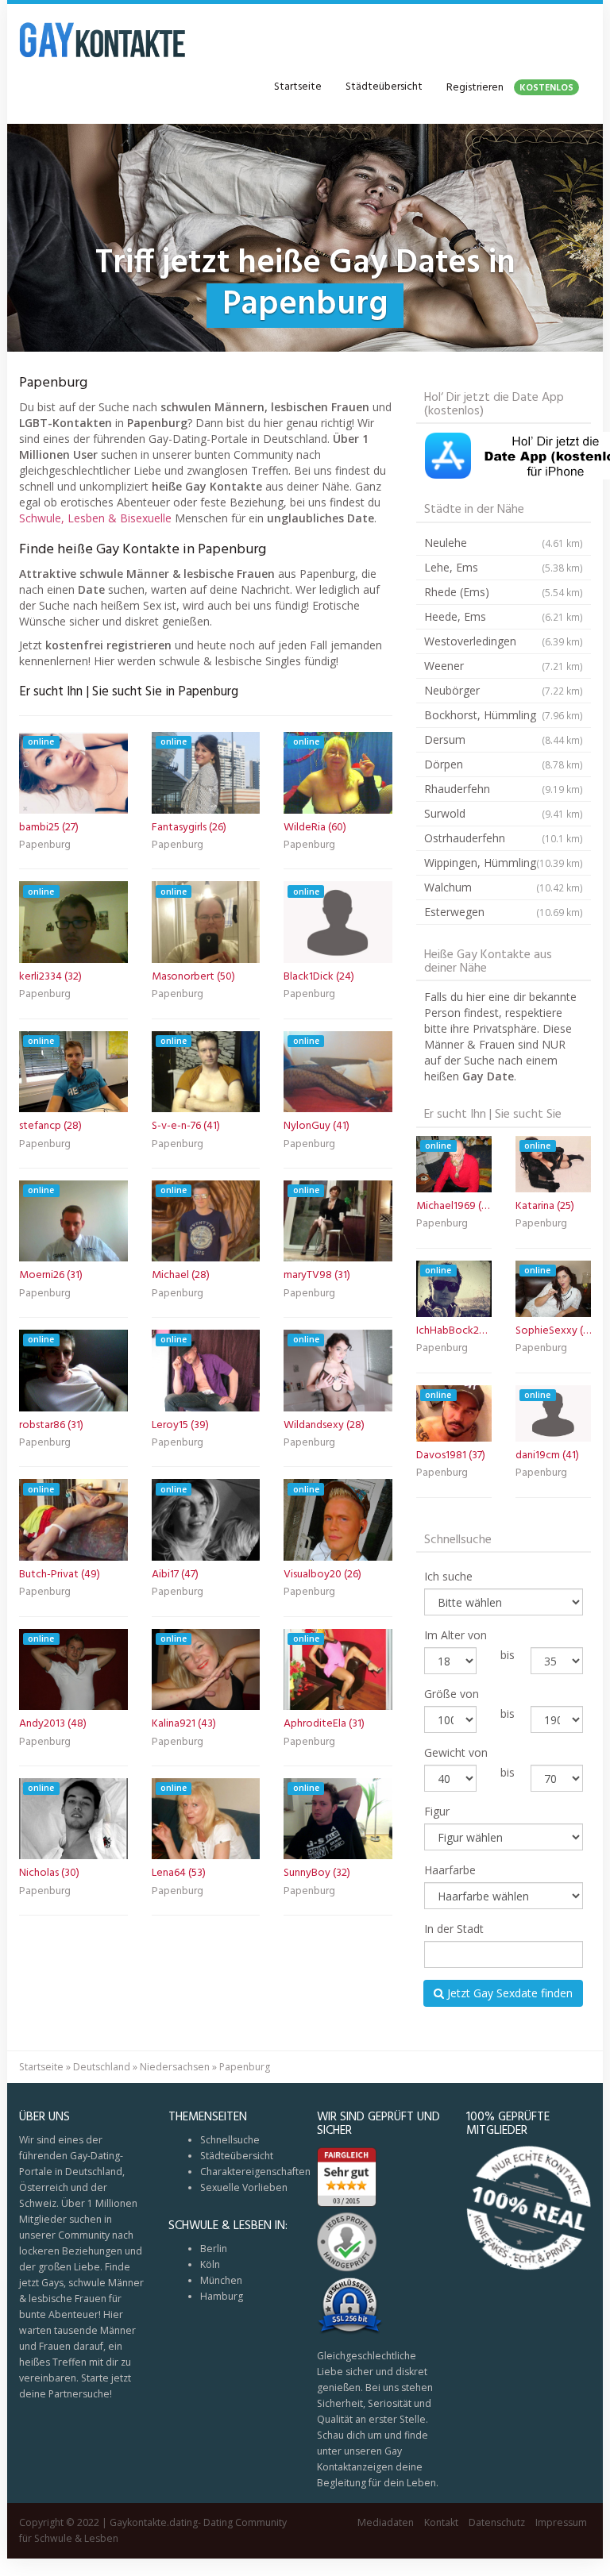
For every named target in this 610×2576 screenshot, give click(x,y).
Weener (504, 666)
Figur (437, 1811)
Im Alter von (456, 1635)
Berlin (214, 2249)
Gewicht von (456, 1752)
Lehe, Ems (504, 567)
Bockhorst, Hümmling (504, 715)
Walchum (504, 887)
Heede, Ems (504, 616)
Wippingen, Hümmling (504, 863)
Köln (210, 2264)
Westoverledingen (504, 641)
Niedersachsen (175, 2067)
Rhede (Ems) (504, 592)
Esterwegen (504, 912)
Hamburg (222, 2296)
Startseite (298, 87)
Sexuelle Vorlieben (244, 2187)
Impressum (561, 2522)
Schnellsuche (230, 2140)
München (221, 2280)
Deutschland (102, 2067)
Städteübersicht (384, 87)
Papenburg (45, 846)
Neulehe (504, 543)
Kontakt (441, 2522)
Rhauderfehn (504, 789)
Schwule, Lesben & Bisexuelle (95, 518)
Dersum (504, 739)
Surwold (504, 813)
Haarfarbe (450, 1870)
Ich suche (448, 1576)
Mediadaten (386, 2522)
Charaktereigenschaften (255, 2172)
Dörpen (504, 764)
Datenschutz (497, 2522)
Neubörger (504, 690)
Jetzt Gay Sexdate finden (508, 1993)
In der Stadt (454, 1929)
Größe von (452, 1694)
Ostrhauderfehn (504, 838)
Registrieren (510, 88)
